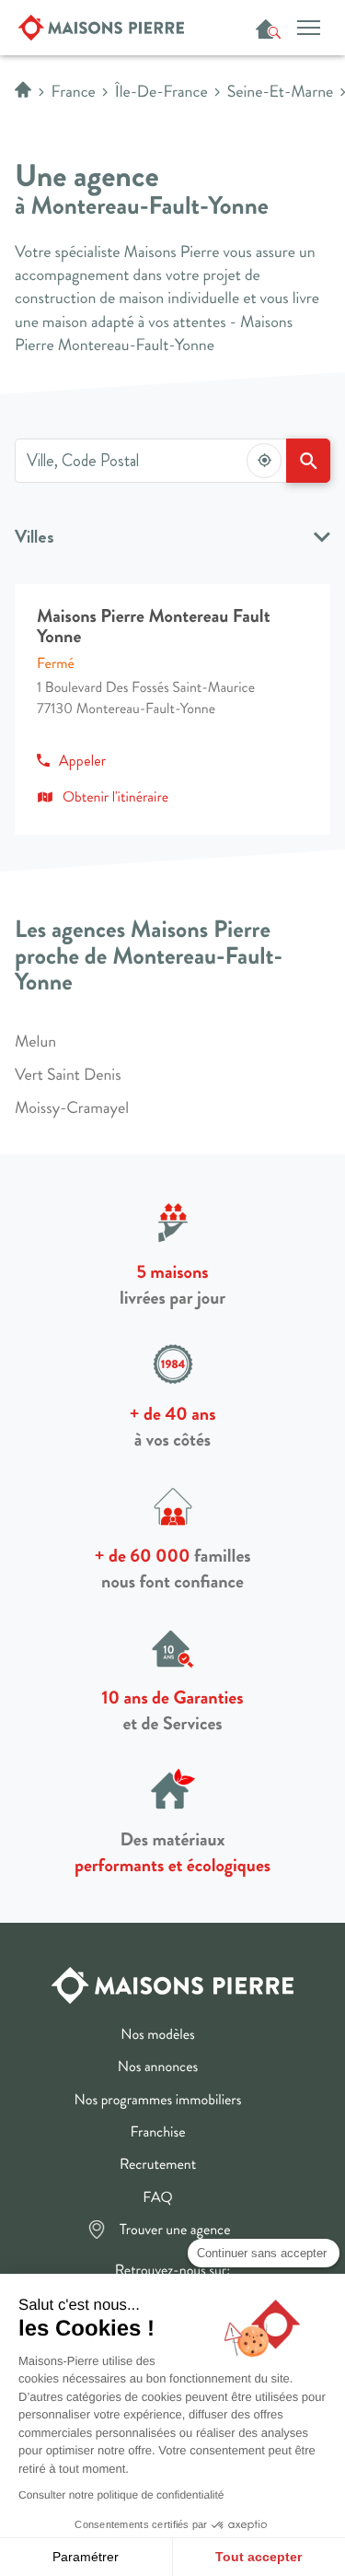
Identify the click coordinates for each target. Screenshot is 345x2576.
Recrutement (158, 2166)
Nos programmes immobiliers (158, 2102)
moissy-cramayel (72, 1108)
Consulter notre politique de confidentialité (121, 2495)
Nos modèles (157, 2036)
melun (35, 1042)
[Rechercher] (308, 461)
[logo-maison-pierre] (172, 1983)
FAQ (157, 2199)
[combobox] (150, 461)
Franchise (158, 2134)
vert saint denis (68, 1075)
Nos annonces (158, 2068)
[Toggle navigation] (308, 27)
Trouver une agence (175, 2231)
